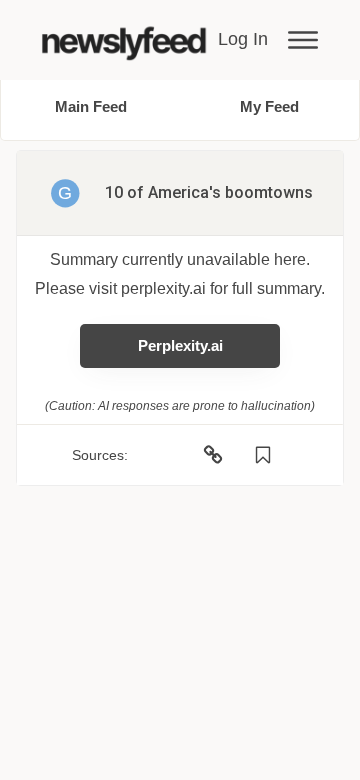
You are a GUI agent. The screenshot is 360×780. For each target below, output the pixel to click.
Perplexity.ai (180, 345)
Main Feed (91, 106)
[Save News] (263, 455)
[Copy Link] (213, 455)
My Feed (269, 106)
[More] (303, 40)
